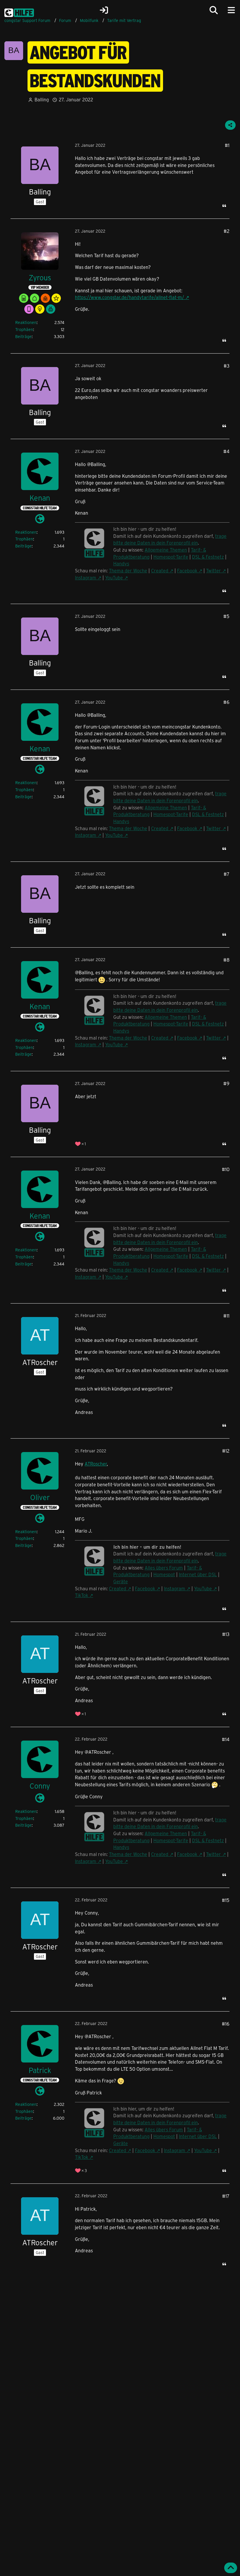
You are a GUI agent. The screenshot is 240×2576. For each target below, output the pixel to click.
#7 (227, 874)
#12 (226, 1451)
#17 (226, 2196)
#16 (226, 2024)
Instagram (86, 578)
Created (160, 570)
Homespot (164, 1574)
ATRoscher (96, 1464)
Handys (121, 563)
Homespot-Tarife (171, 557)
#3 (227, 366)
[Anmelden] (104, 10)
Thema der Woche (128, 570)
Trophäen (24, 329)
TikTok (82, 1595)
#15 (226, 1900)
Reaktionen (26, 322)
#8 (226, 960)
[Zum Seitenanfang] (231, 2568)
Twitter (214, 570)
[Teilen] (230, 125)
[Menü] (231, 10)
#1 (227, 145)
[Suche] (214, 10)
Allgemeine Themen (166, 550)
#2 (227, 231)
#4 (226, 451)
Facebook (187, 570)
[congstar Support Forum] (19, 12)
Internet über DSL (198, 1574)
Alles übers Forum (164, 1568)
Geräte (121, 1581)
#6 (226, 702)
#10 (226, 1169)
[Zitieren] (224, 206)
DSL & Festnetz (208, 557)
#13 (226, 1634)
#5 (226, 616)
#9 (226, 1083)
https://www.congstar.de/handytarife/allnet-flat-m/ (130, 297)
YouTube (114, 578)
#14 (226, 1739)
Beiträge (23, 336)
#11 (226, 1316)
